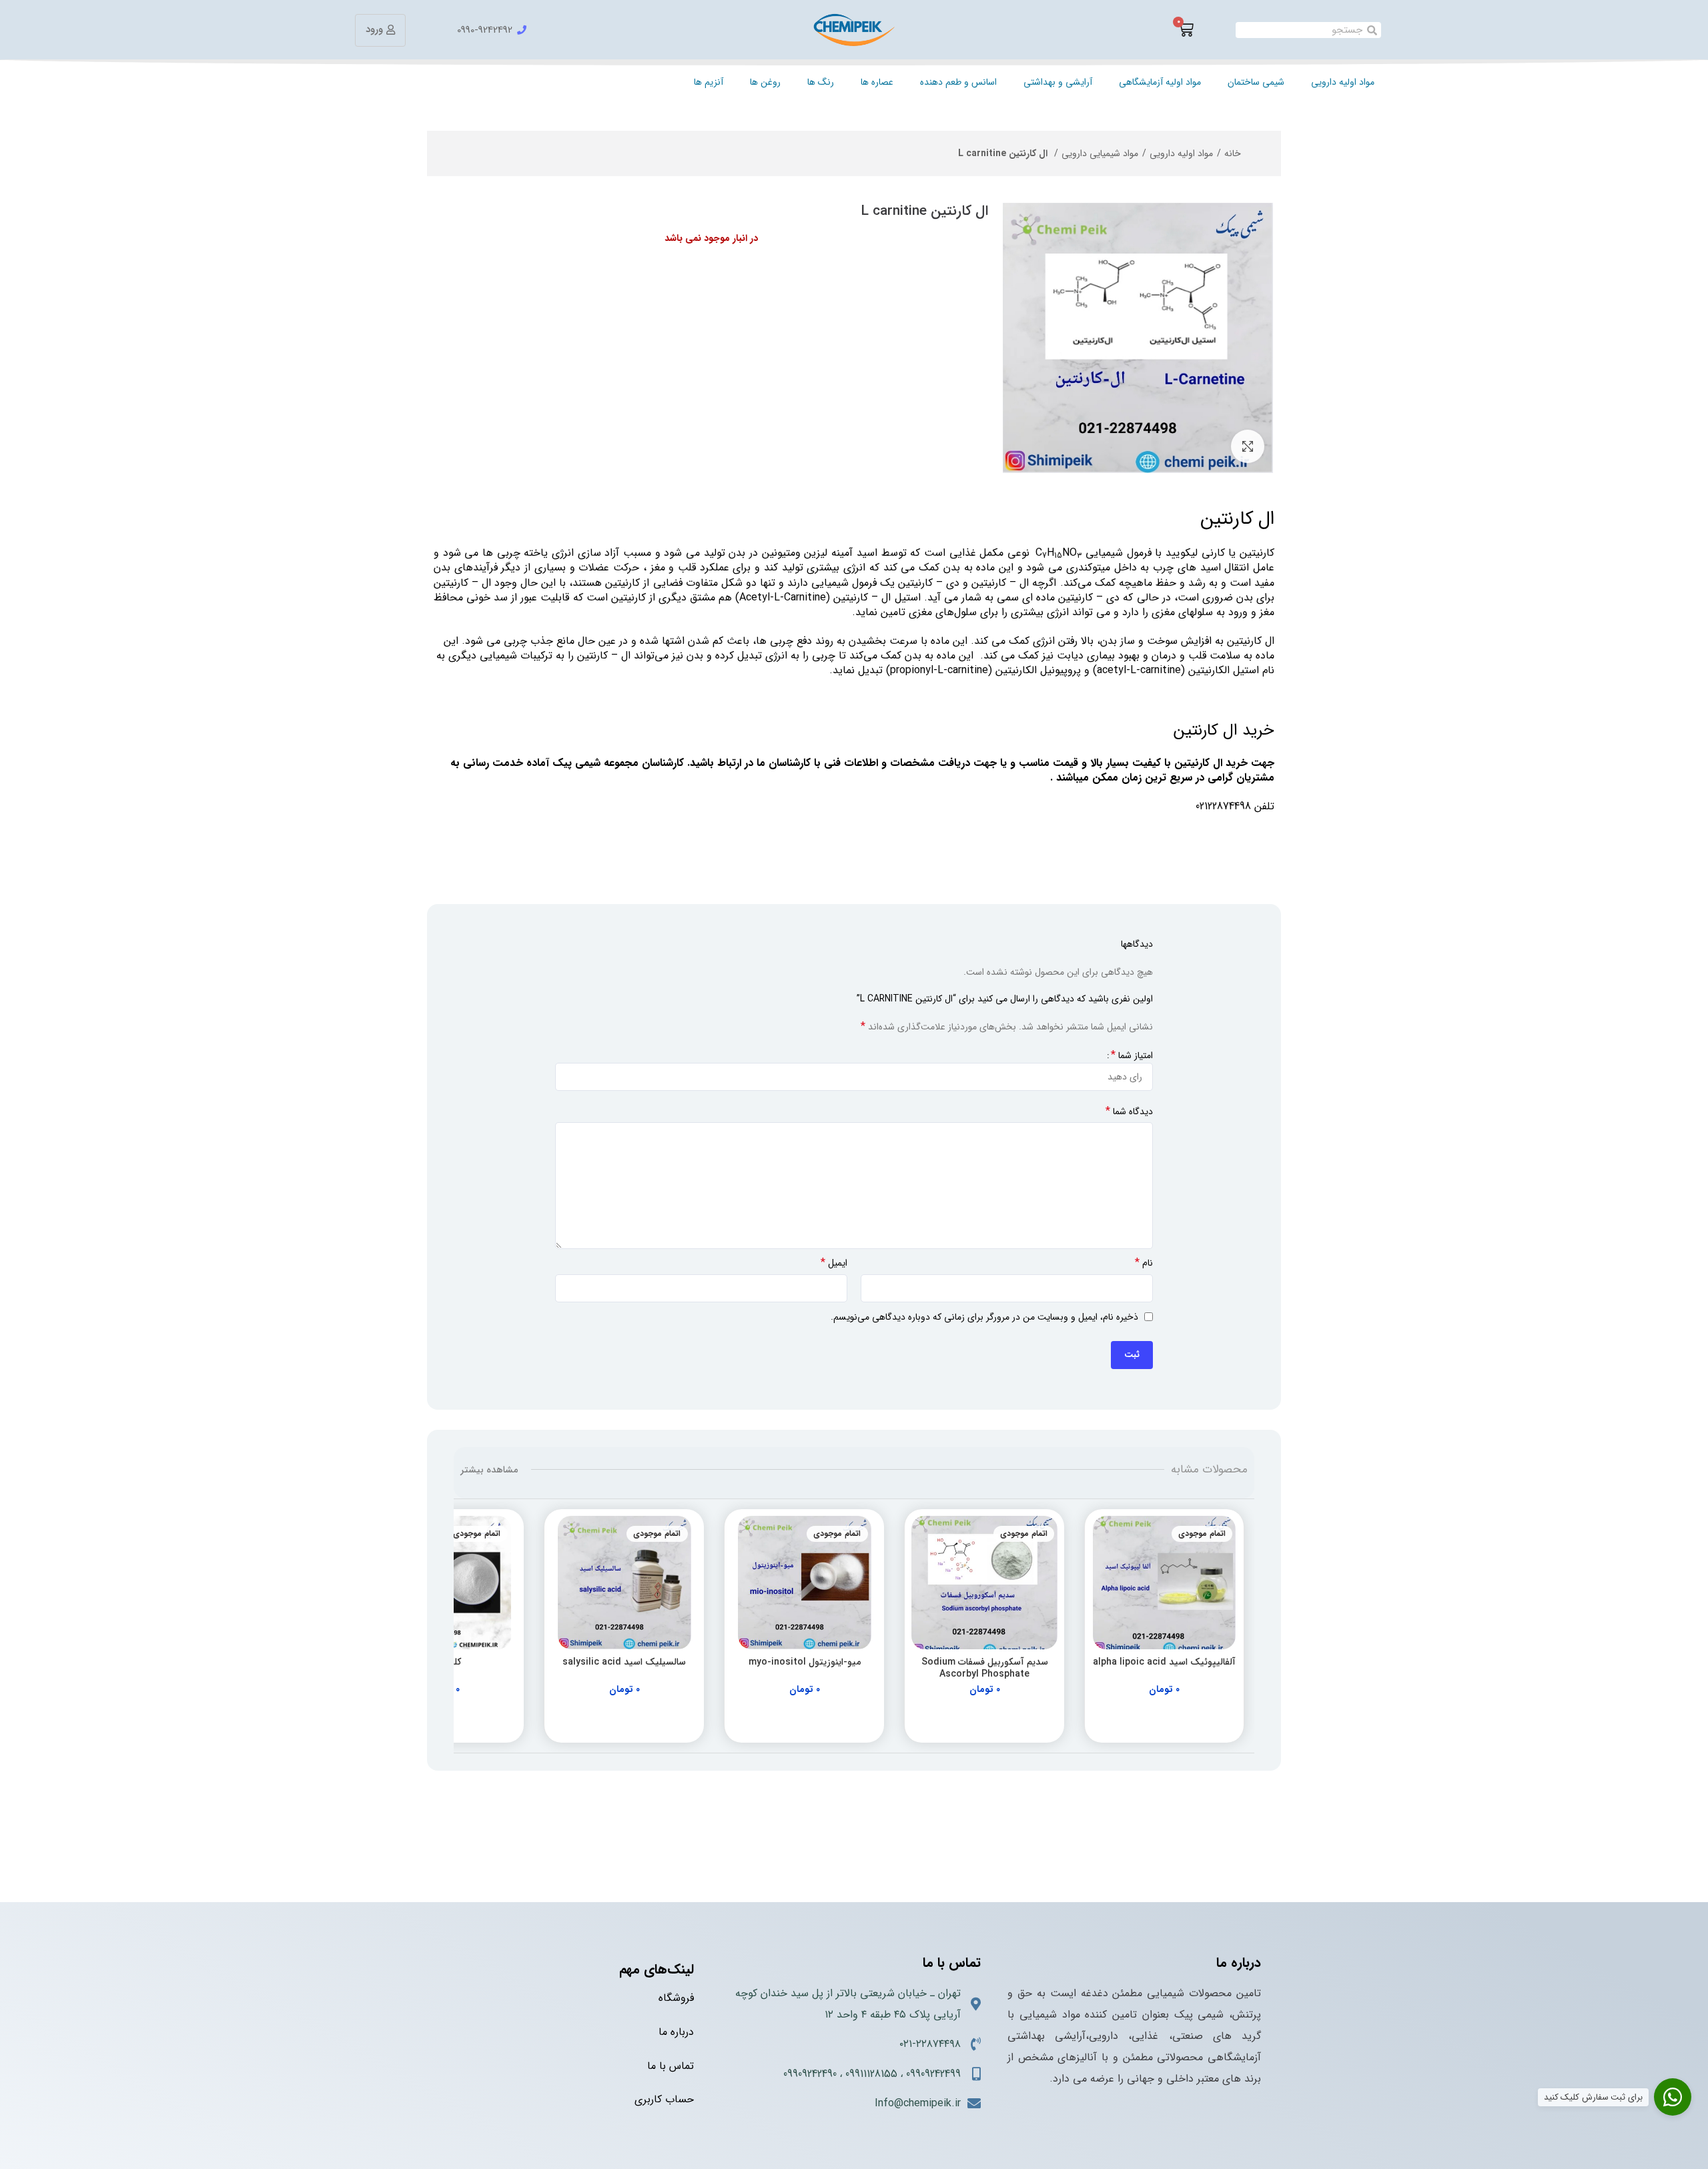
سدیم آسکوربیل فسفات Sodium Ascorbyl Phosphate (985, 1668)
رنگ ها (821, 82)
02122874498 (1223, 806)
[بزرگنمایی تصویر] (1248, 446)
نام (1144, 1263)
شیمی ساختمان (1256, 82)
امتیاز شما (1132, 1055)
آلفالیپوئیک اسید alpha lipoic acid (1164, 1662)
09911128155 (871, 2074)
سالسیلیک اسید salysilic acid (624, 1662)
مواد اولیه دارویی (1343, 82)
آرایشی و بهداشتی (1058, 82)
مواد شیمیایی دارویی (1100, 153)
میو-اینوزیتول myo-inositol (805, 1662)
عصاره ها (877, 82)
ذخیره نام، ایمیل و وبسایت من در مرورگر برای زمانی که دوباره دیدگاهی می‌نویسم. (984, 1317)
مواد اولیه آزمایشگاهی (1160, 82)
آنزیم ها (709, 82)
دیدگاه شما (1129, 1112)
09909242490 (810, 2074)
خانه (1233, 153)
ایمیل (834, 1263)
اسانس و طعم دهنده (958, 82)
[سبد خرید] (1186, 30)
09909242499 (933, 2074)
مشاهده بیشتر (489, 1470)
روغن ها (765, 82)
